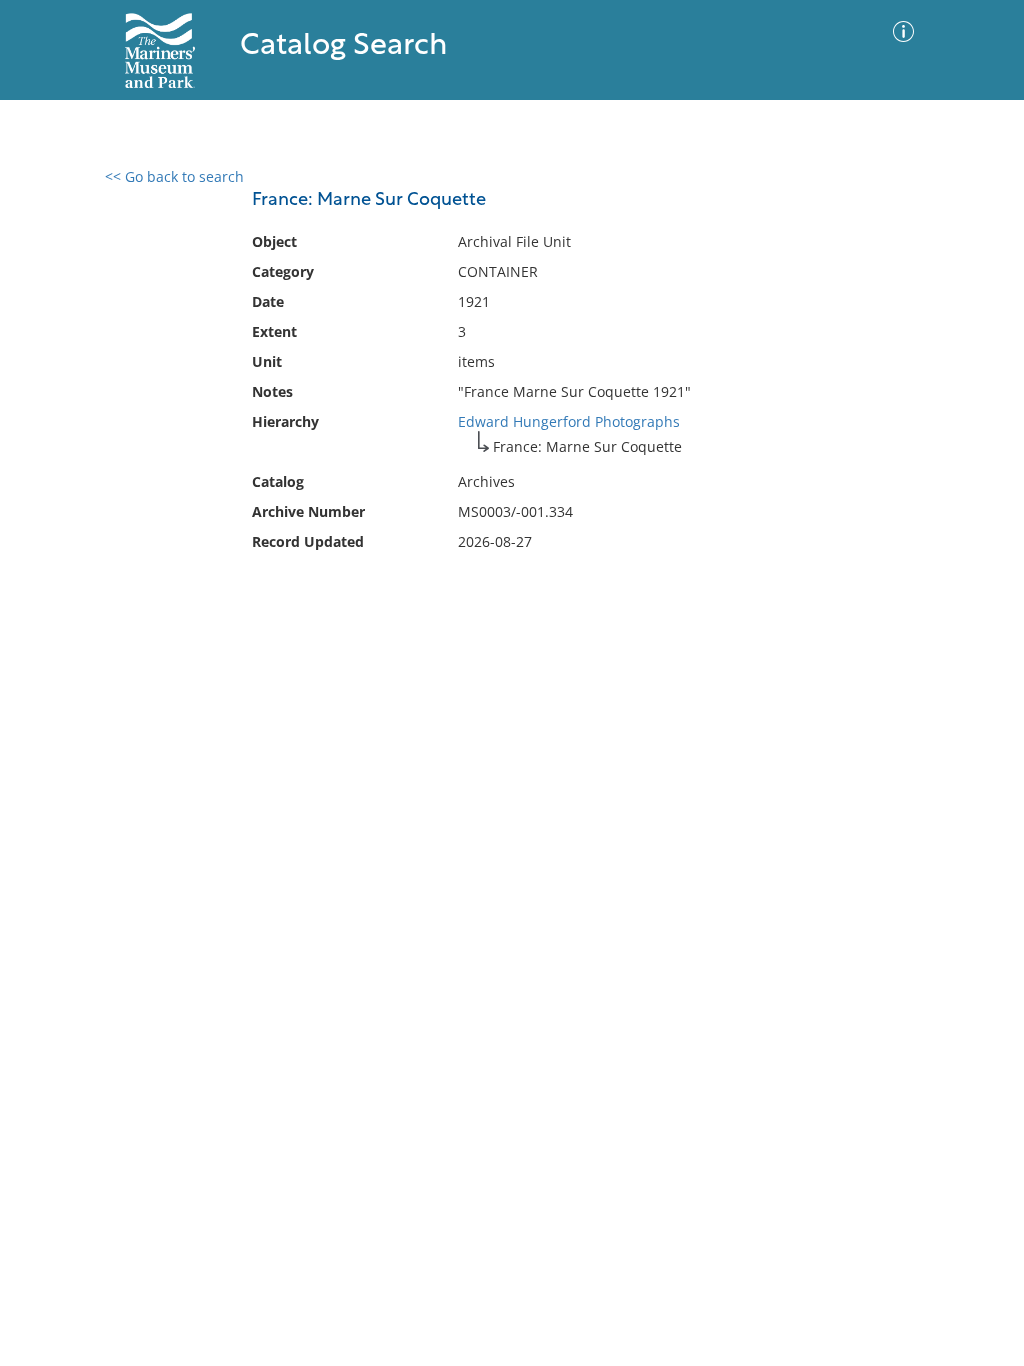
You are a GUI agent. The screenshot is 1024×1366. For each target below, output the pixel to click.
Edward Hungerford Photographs (569, 421)
